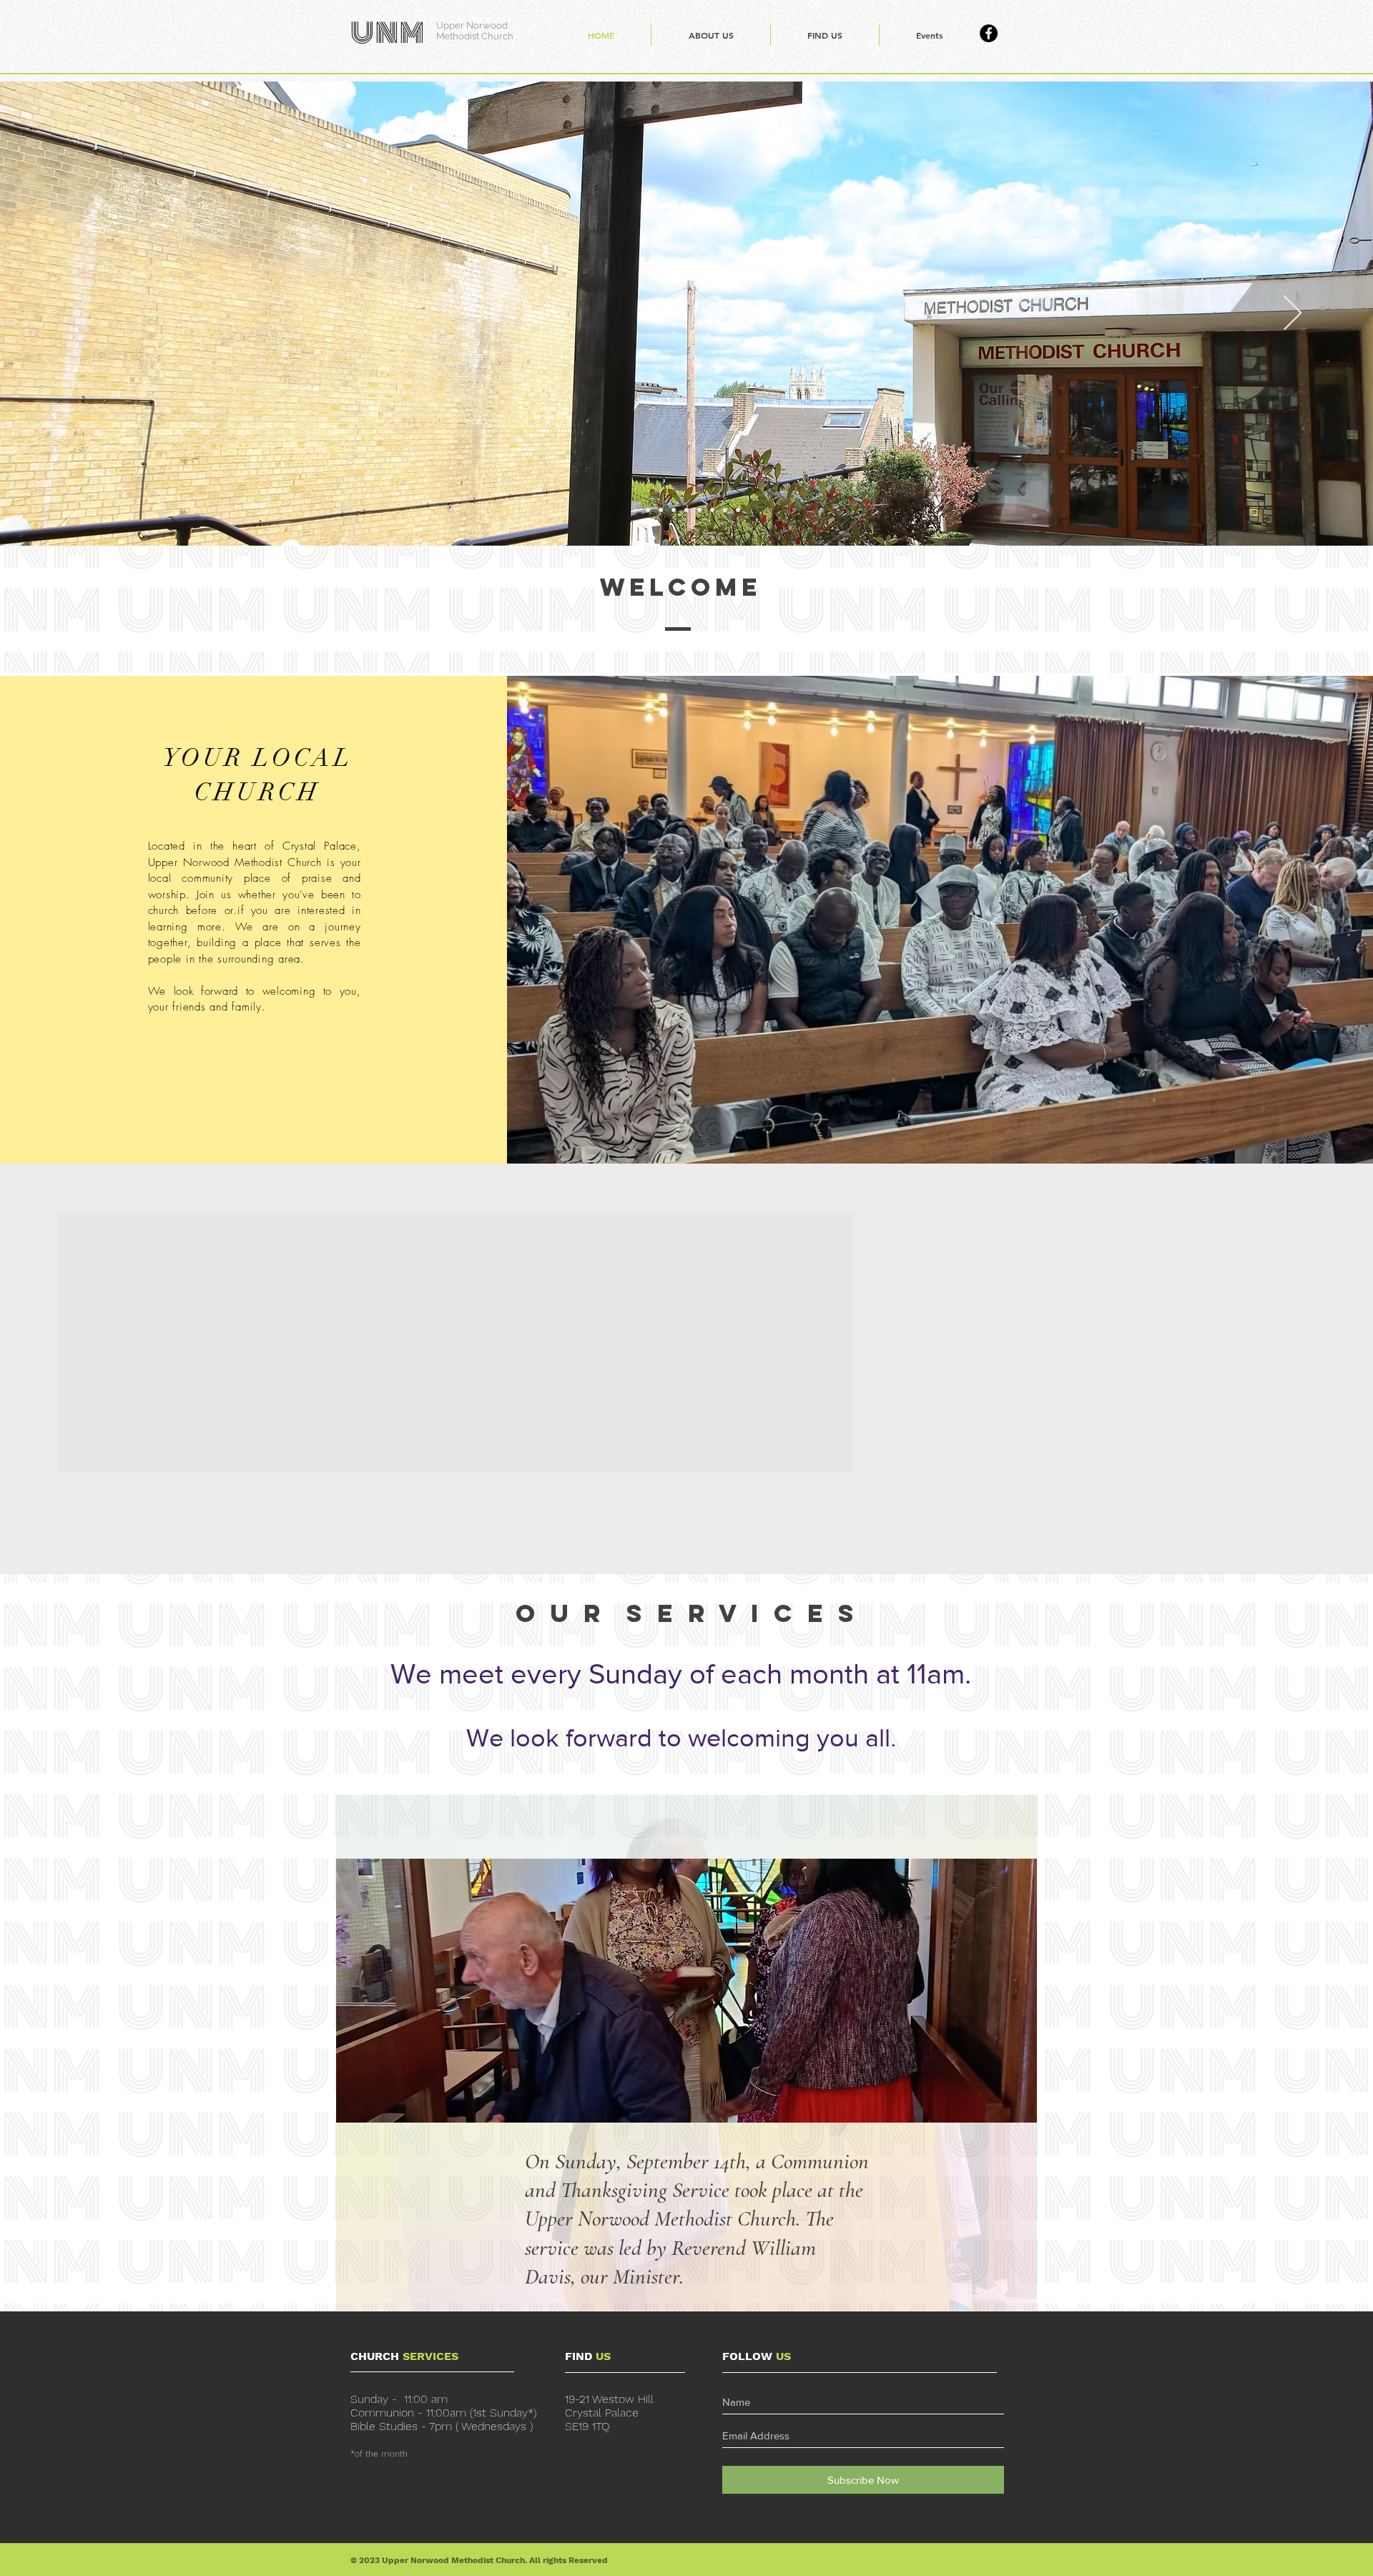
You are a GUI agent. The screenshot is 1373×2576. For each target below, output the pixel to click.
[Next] (1293, 314)
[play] (998, 1870)
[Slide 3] (661, 510)
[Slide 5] (686, 510)
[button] (686, 1991)
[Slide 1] (635, 510)
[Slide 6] (699, 510)
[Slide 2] (648, 510)
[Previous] (80, 314)
